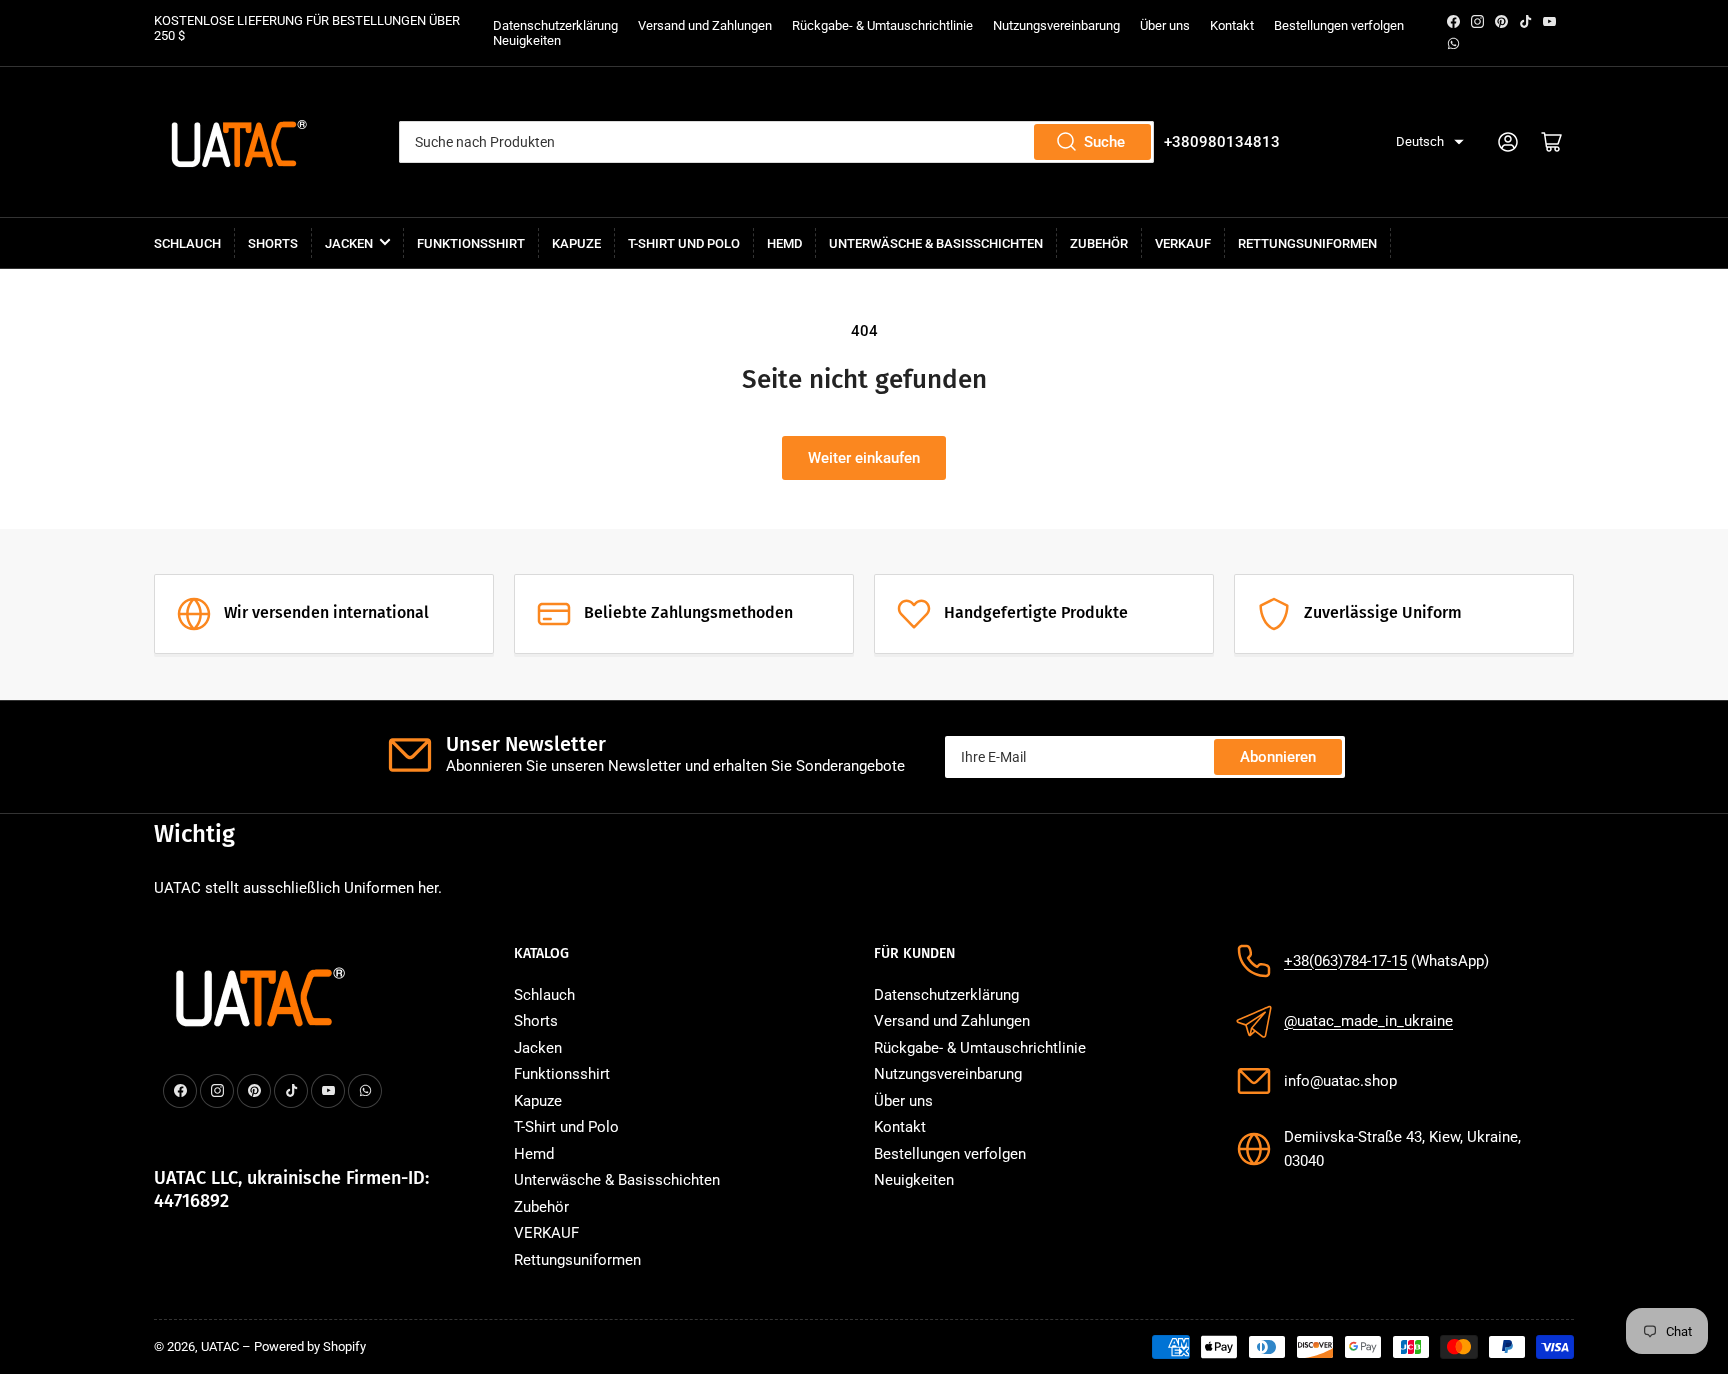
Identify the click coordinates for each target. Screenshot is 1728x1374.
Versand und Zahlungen (705, 25)
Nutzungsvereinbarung (1056, 25)
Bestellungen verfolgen (1339, 25)
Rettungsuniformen (1307, 243)
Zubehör (1099, 243)
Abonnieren (1278, 757)
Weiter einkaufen (864, 458)
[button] (1430, 142)
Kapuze (576, 243)
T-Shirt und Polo (684, 243)
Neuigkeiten (527, 40)
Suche (1104, 142)
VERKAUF (1183, 243)
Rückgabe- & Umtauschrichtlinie (882, 25)
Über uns (1165, 25)
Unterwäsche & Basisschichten (936, 243)
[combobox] (776, 142)
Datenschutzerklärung (555, 25)
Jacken (349, 243)
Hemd (784, 243)
